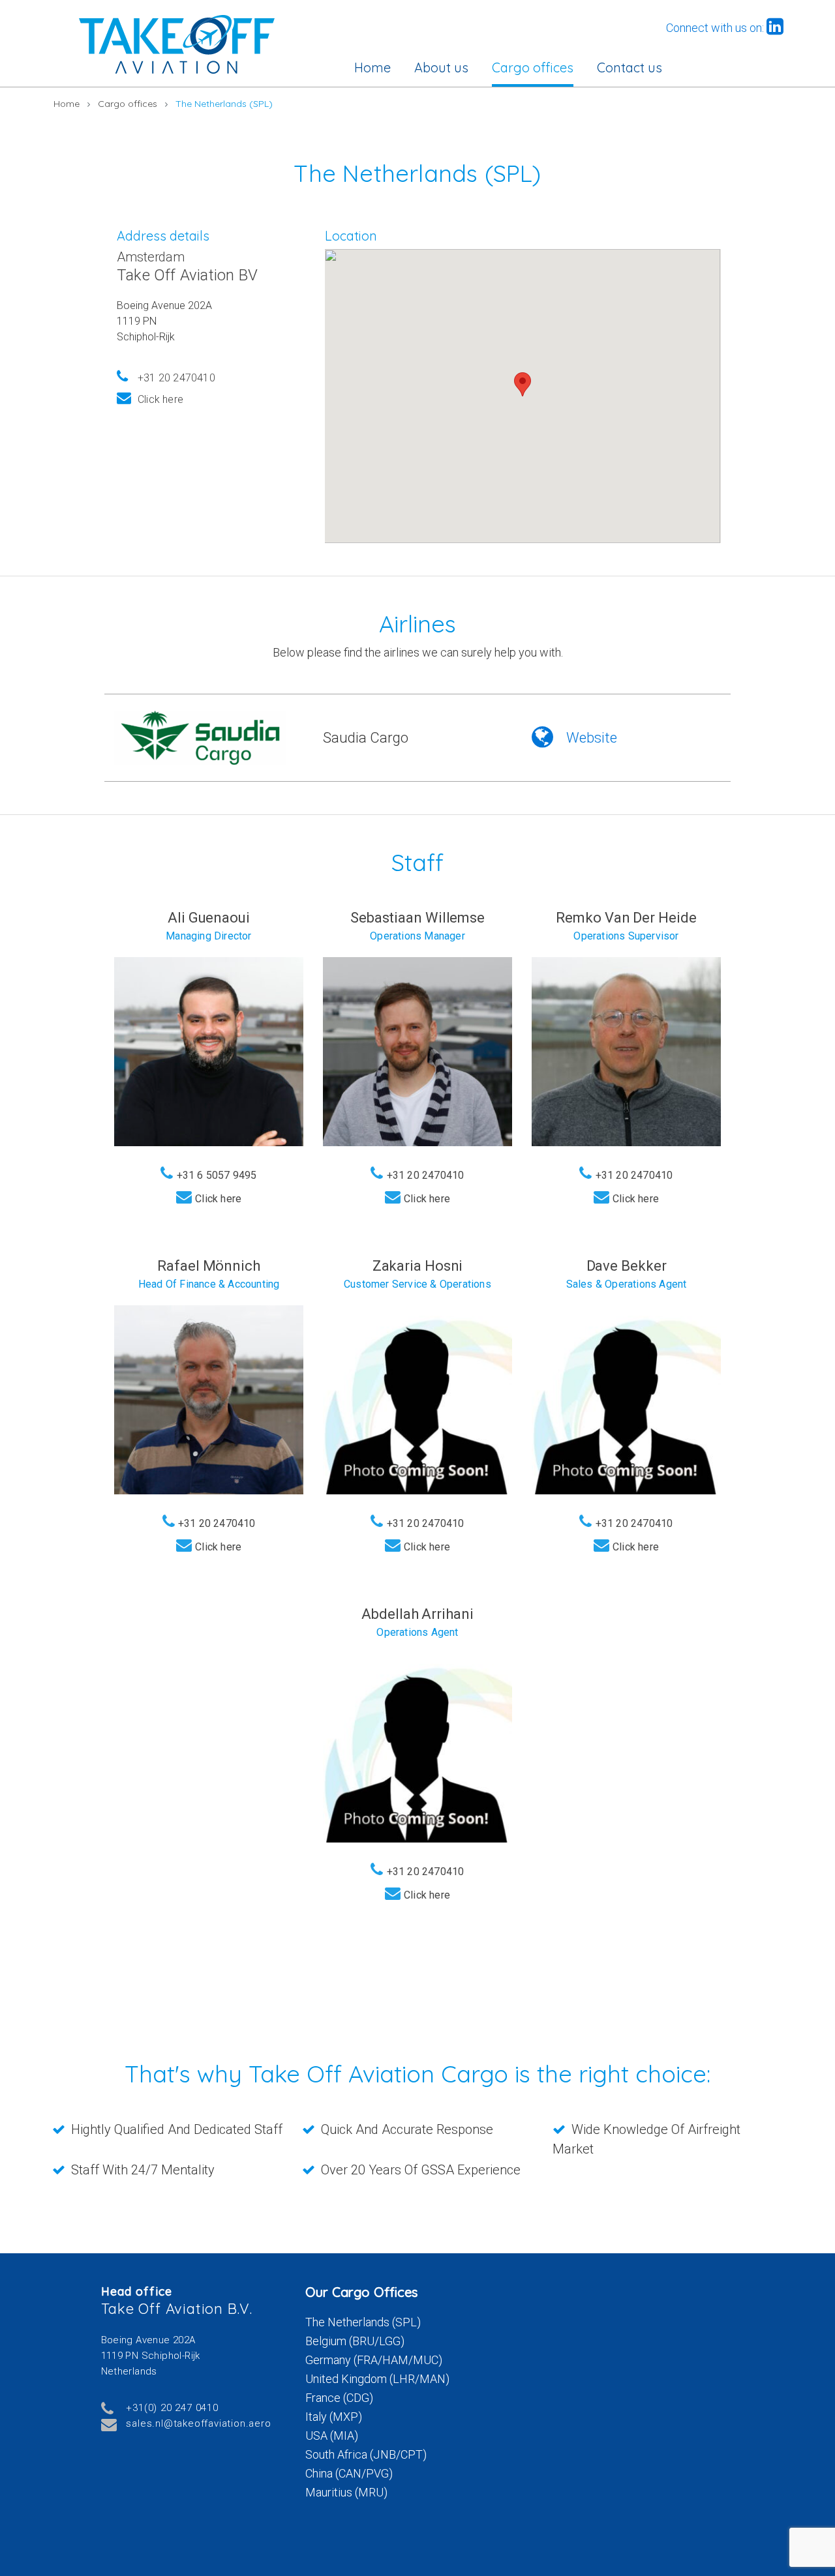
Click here (160, 399)
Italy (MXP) (334, 2417)
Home (372, 67)
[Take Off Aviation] (177, 44)
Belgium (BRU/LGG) (355, 2341)
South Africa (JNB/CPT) (366, 2454)
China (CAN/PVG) (349, 2473)
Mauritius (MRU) (346, 2492)
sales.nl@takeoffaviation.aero (198, 2423)
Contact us (630, 67)
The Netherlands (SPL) (363, 2322)
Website (592, 738)
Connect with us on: (716, 28)
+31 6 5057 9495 (217, 1175)
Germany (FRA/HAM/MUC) (374, 2360)
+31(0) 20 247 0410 (172, 2408)
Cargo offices (533, 67)
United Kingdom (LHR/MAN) (377, 2379)
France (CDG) (339, 2398)
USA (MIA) (332, 2435)
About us (441, 67)
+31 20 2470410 (176, 378)
